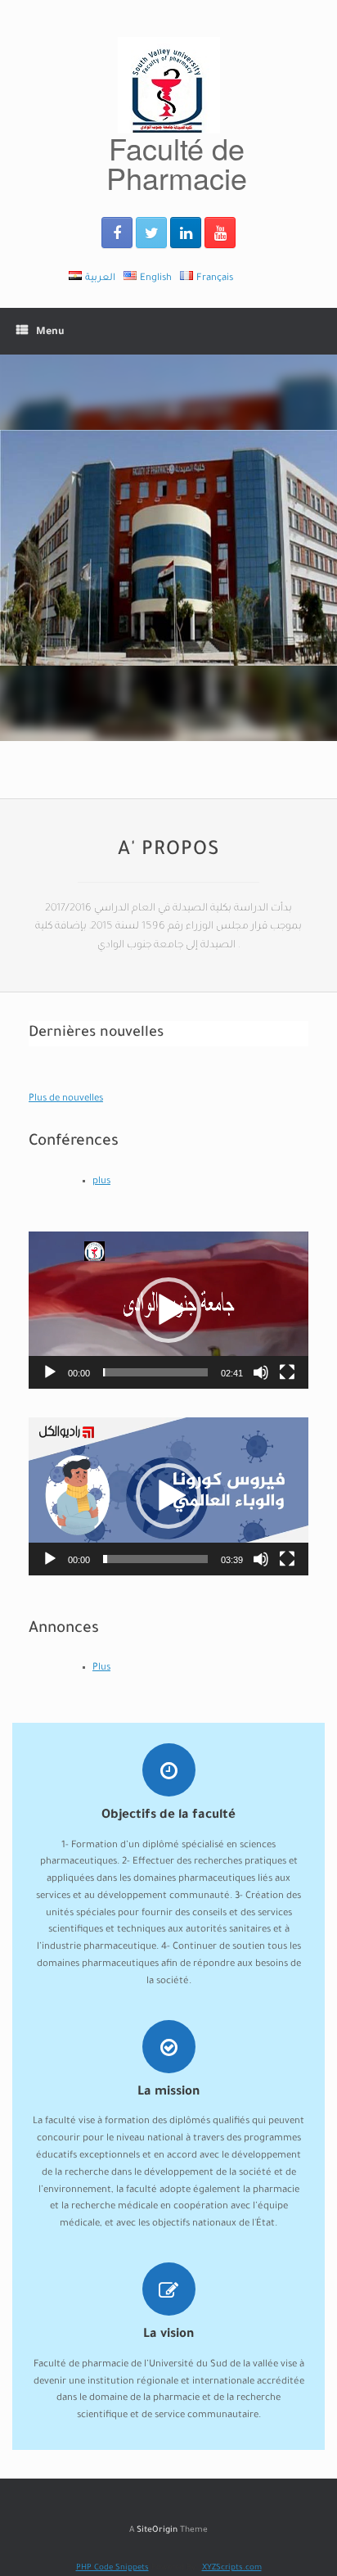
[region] (168, 548)
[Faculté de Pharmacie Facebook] (117, 233)
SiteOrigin (157, 2531)
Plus (101, 1668)
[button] (168, 1310)
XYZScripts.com (232, 2568)
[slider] (155, 1372)
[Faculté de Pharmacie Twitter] (151, 233)
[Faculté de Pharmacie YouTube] (220, 233)
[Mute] (261, 1372)
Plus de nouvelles (66, 1099)
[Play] (50, 1372)
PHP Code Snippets (112, 2568)
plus (101, 1182)
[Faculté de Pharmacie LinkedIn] (186, 233)
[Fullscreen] (287, 1372)
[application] (168, 1310)
